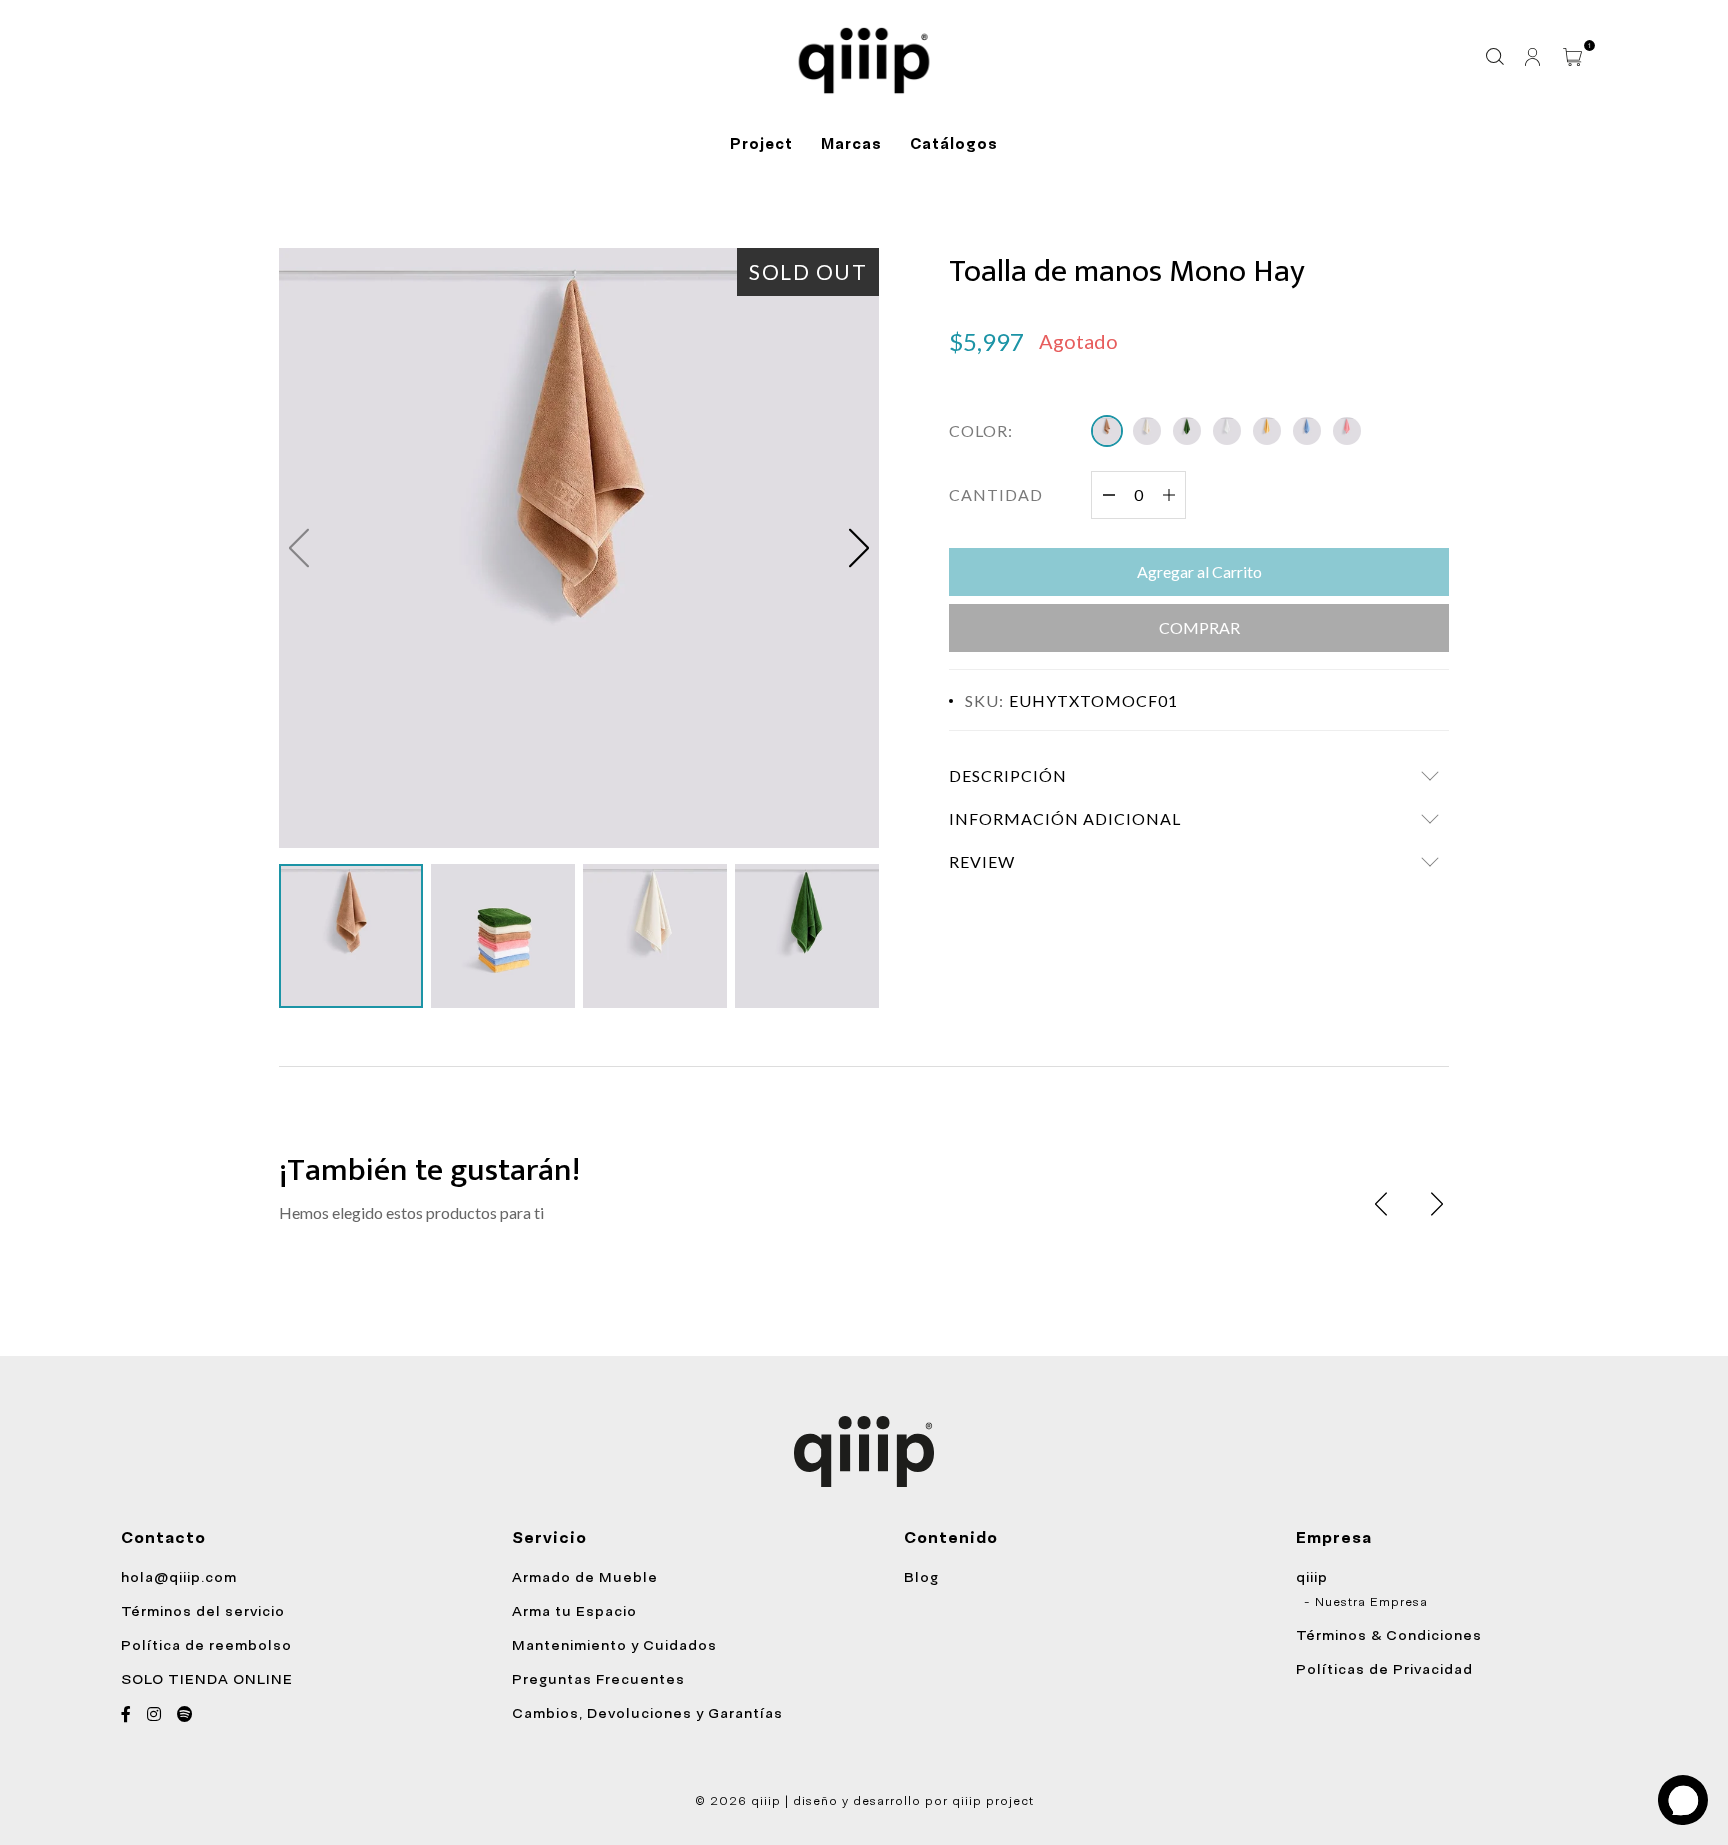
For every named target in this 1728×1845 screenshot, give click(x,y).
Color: (981, 430)
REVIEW (982, 861)
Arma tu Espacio (574, 1611)
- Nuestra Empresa (1366, 1602)
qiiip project (993, 1801)
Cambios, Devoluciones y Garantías (647, 1713)
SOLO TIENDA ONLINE (207, 1679)
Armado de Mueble (585, 1577)
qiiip (1312, 1577)
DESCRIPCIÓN (1008, 775)
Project (761, 144)
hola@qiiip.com (179, 1577)
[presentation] (1381, 1204)
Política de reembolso (206, 1645)
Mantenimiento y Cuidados (614, 1645)
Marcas (851, 144)
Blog (921, 1577)
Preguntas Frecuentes (598, 1679)
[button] (859, 548)
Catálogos (954, 144)
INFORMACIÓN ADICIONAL (1065, 818)
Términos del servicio (203, 1611)
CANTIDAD (996, 494)
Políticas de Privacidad (1384, 1669)
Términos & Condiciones (1389, 1635)
